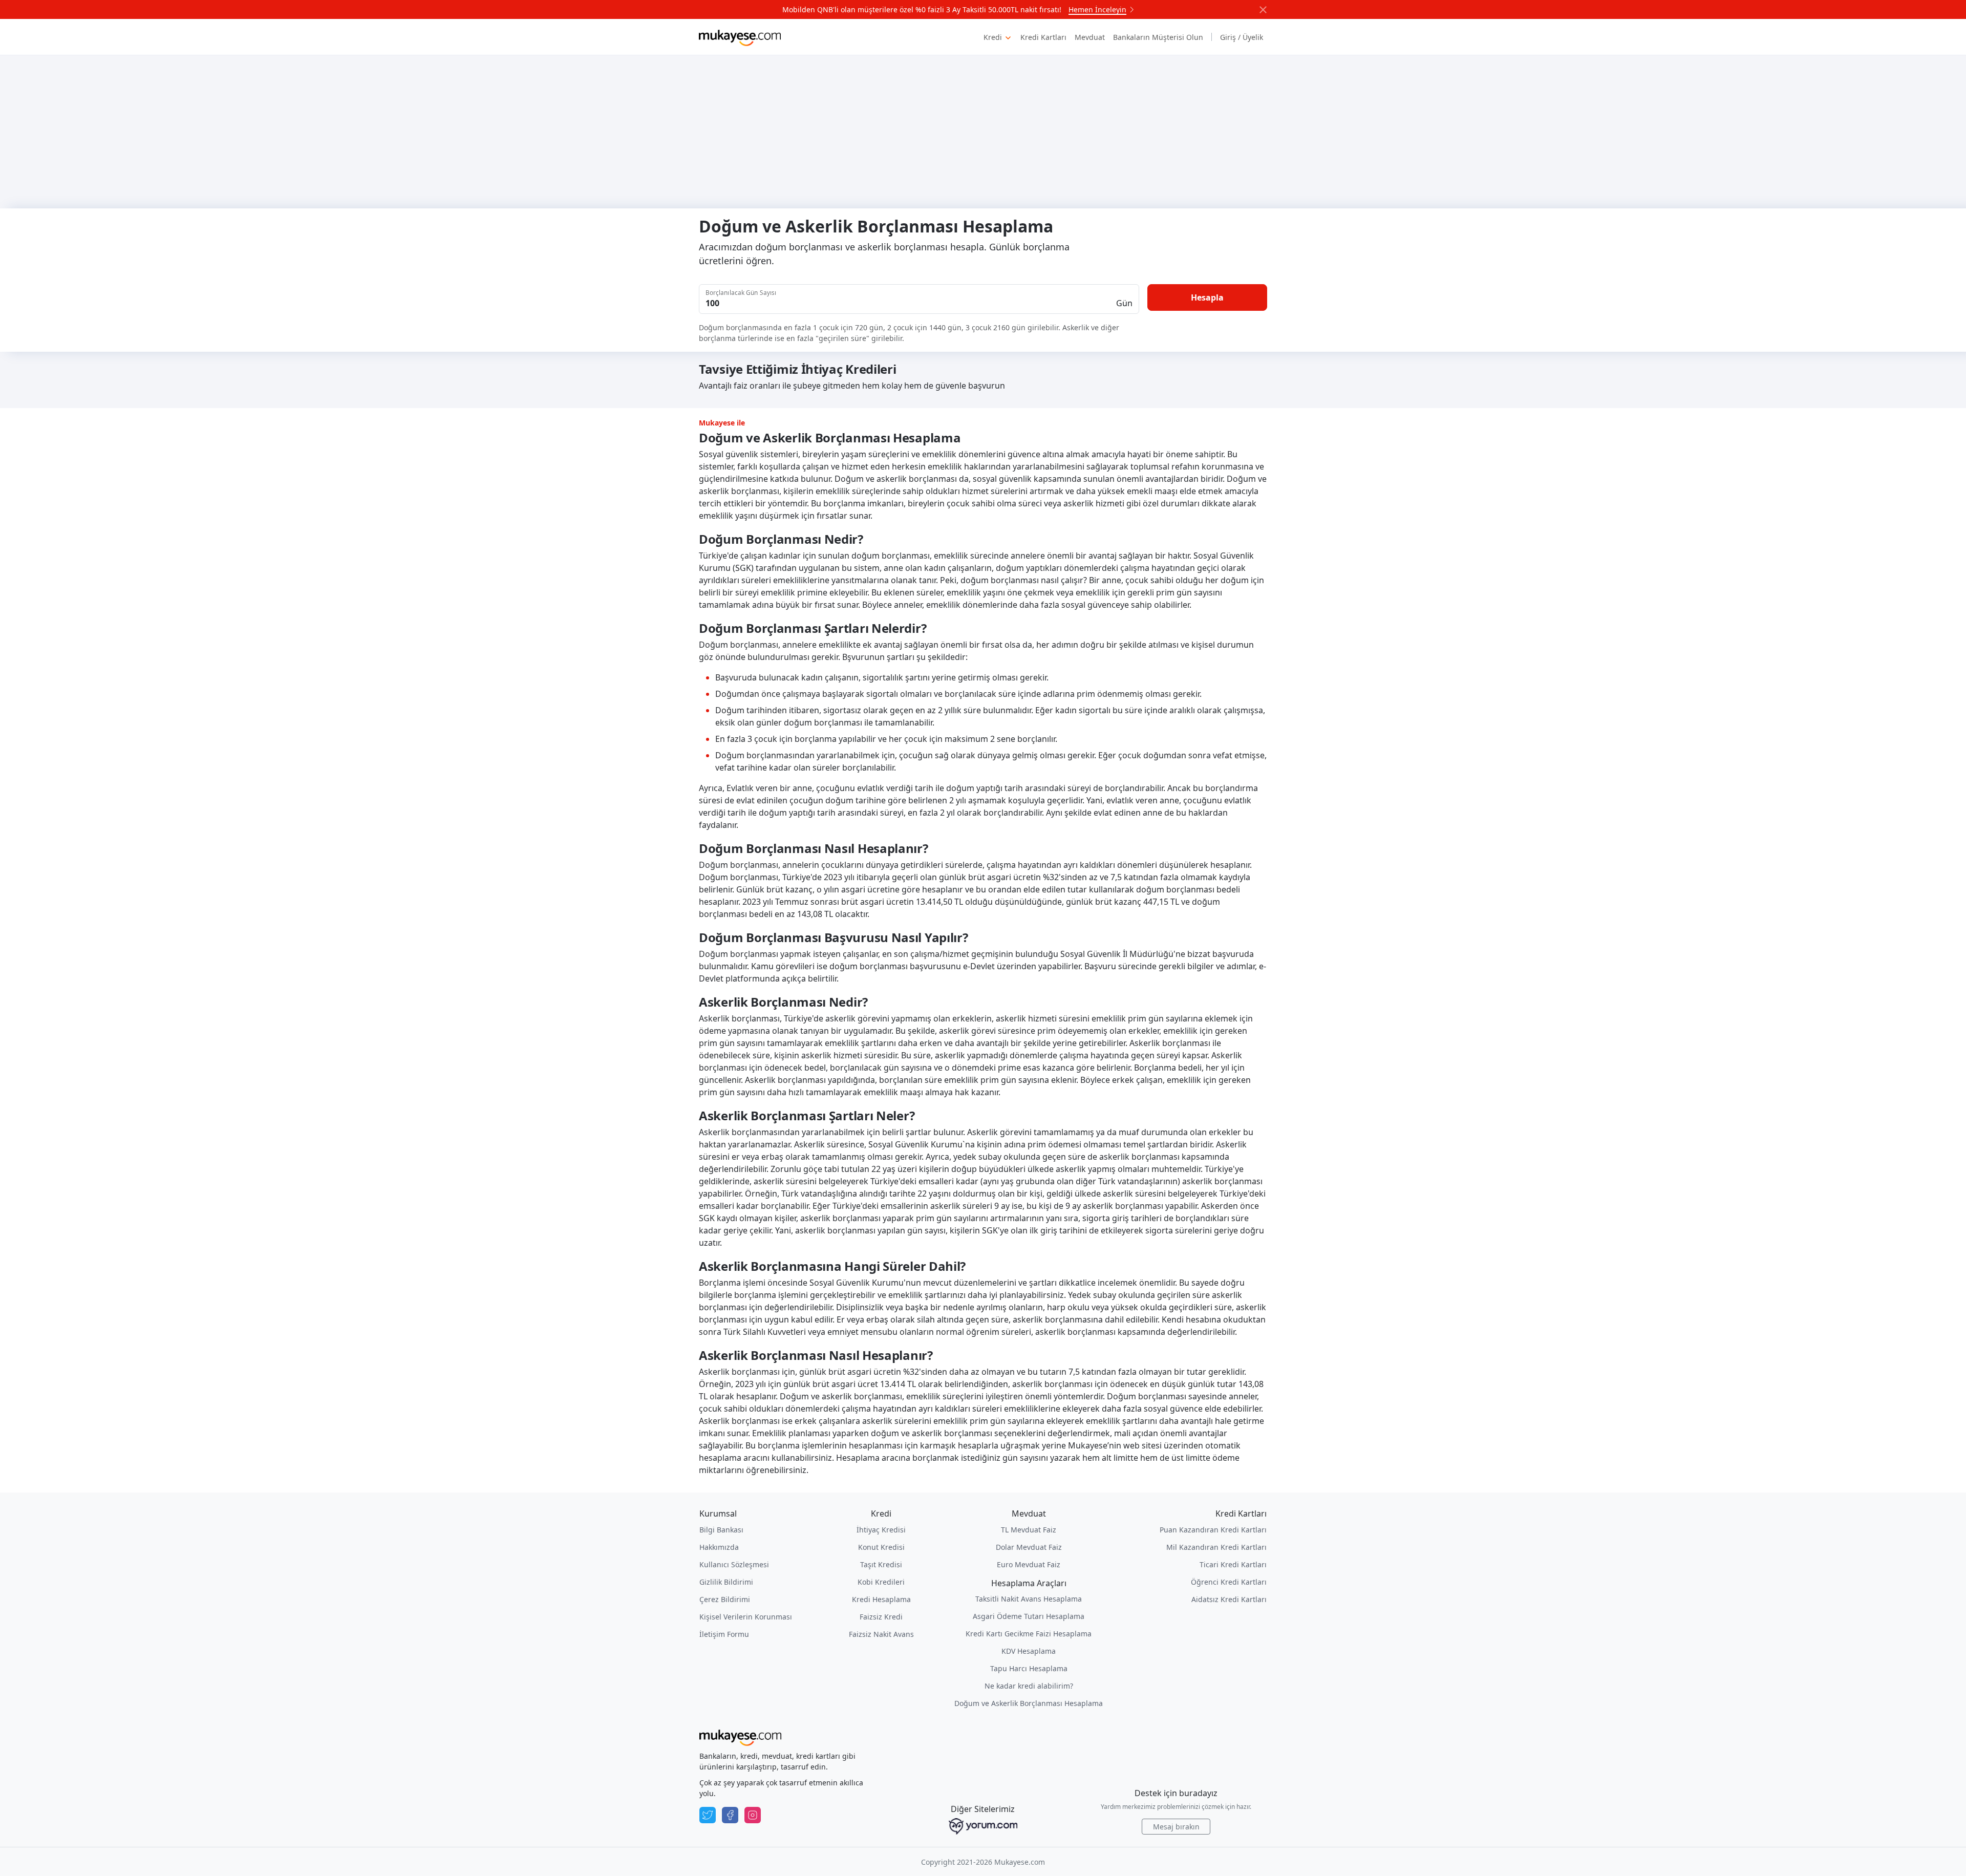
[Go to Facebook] (730, 1815)
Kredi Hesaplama (881, 1599)
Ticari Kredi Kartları (1233, 1564)
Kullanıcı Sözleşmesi (734, 1564)
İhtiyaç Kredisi (881, 1530)
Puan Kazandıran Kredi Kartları (1213, 1530)
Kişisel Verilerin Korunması (746, 1617)
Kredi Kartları (1043, 37)
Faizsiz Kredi (881, 1617)
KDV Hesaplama (1029, 1651)
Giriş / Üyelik (1242, 37)
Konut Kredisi (881, 1547)
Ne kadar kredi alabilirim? (1029, 1686)
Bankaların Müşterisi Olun (1158, 37)
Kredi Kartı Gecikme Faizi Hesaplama (1029, 1634)
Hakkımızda (719, 1547)
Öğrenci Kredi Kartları (1229, 1582)
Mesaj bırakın (1176, 1827)
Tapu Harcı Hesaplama (1029, 1668)
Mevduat (1090, 37)
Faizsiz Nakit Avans (881, 1634)
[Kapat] (1263, 10)
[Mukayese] (740, 37)
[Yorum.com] (983, 1826)
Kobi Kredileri (881, 1582)
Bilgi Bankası (721, 1530)
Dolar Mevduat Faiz (1029, 1547)
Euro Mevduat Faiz (1029, 1564)
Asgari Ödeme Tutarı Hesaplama (1029, 1616)
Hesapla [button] (1207, 297)
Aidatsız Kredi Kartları (1229, 1599)
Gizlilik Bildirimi (726, 1582)
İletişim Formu (724, 1634)
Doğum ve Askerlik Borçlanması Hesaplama (1029, 1703)
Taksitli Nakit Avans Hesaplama (1029, 1599)
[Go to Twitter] (708, 1815)
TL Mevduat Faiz (1029, 1530)
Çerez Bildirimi (725, 1599)
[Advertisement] (983, 132)
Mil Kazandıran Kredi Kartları (1216, 1547)
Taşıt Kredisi (881, 1564)
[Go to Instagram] (753, 1815)
